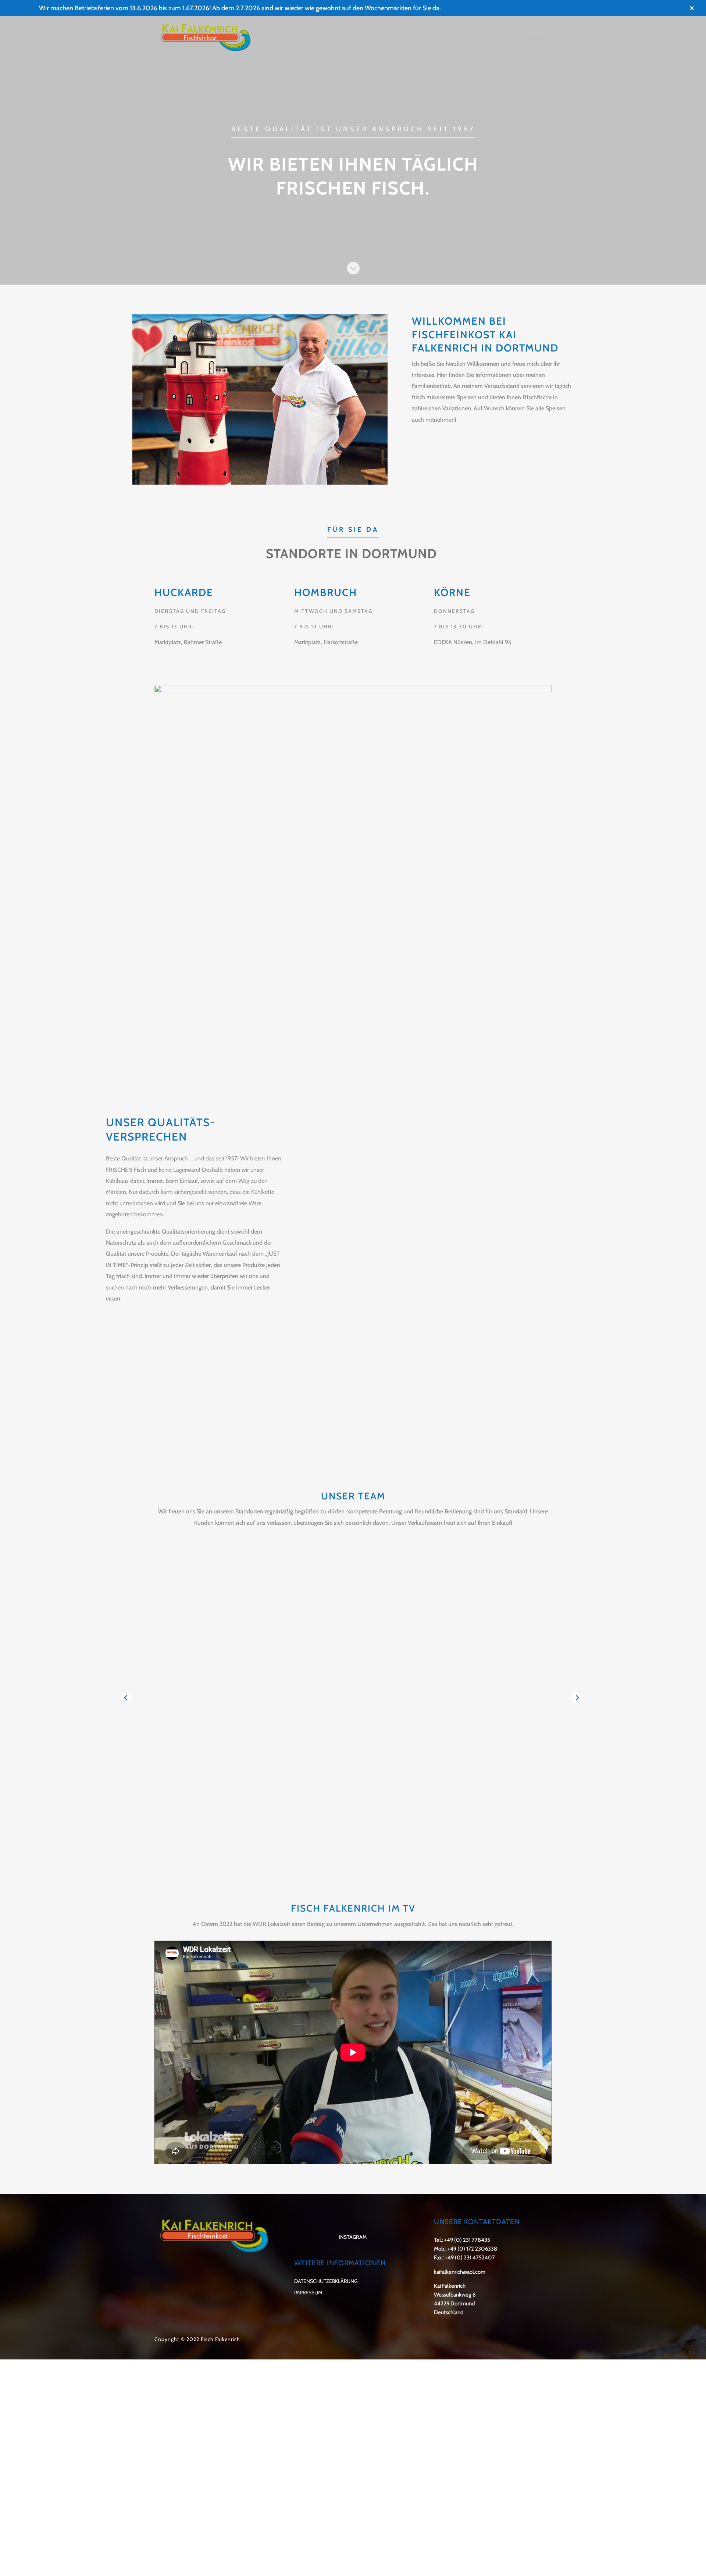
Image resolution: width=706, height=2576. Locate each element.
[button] (126, 1697)
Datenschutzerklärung (326, 2281)
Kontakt (539, 38)
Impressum (308, 2293)
